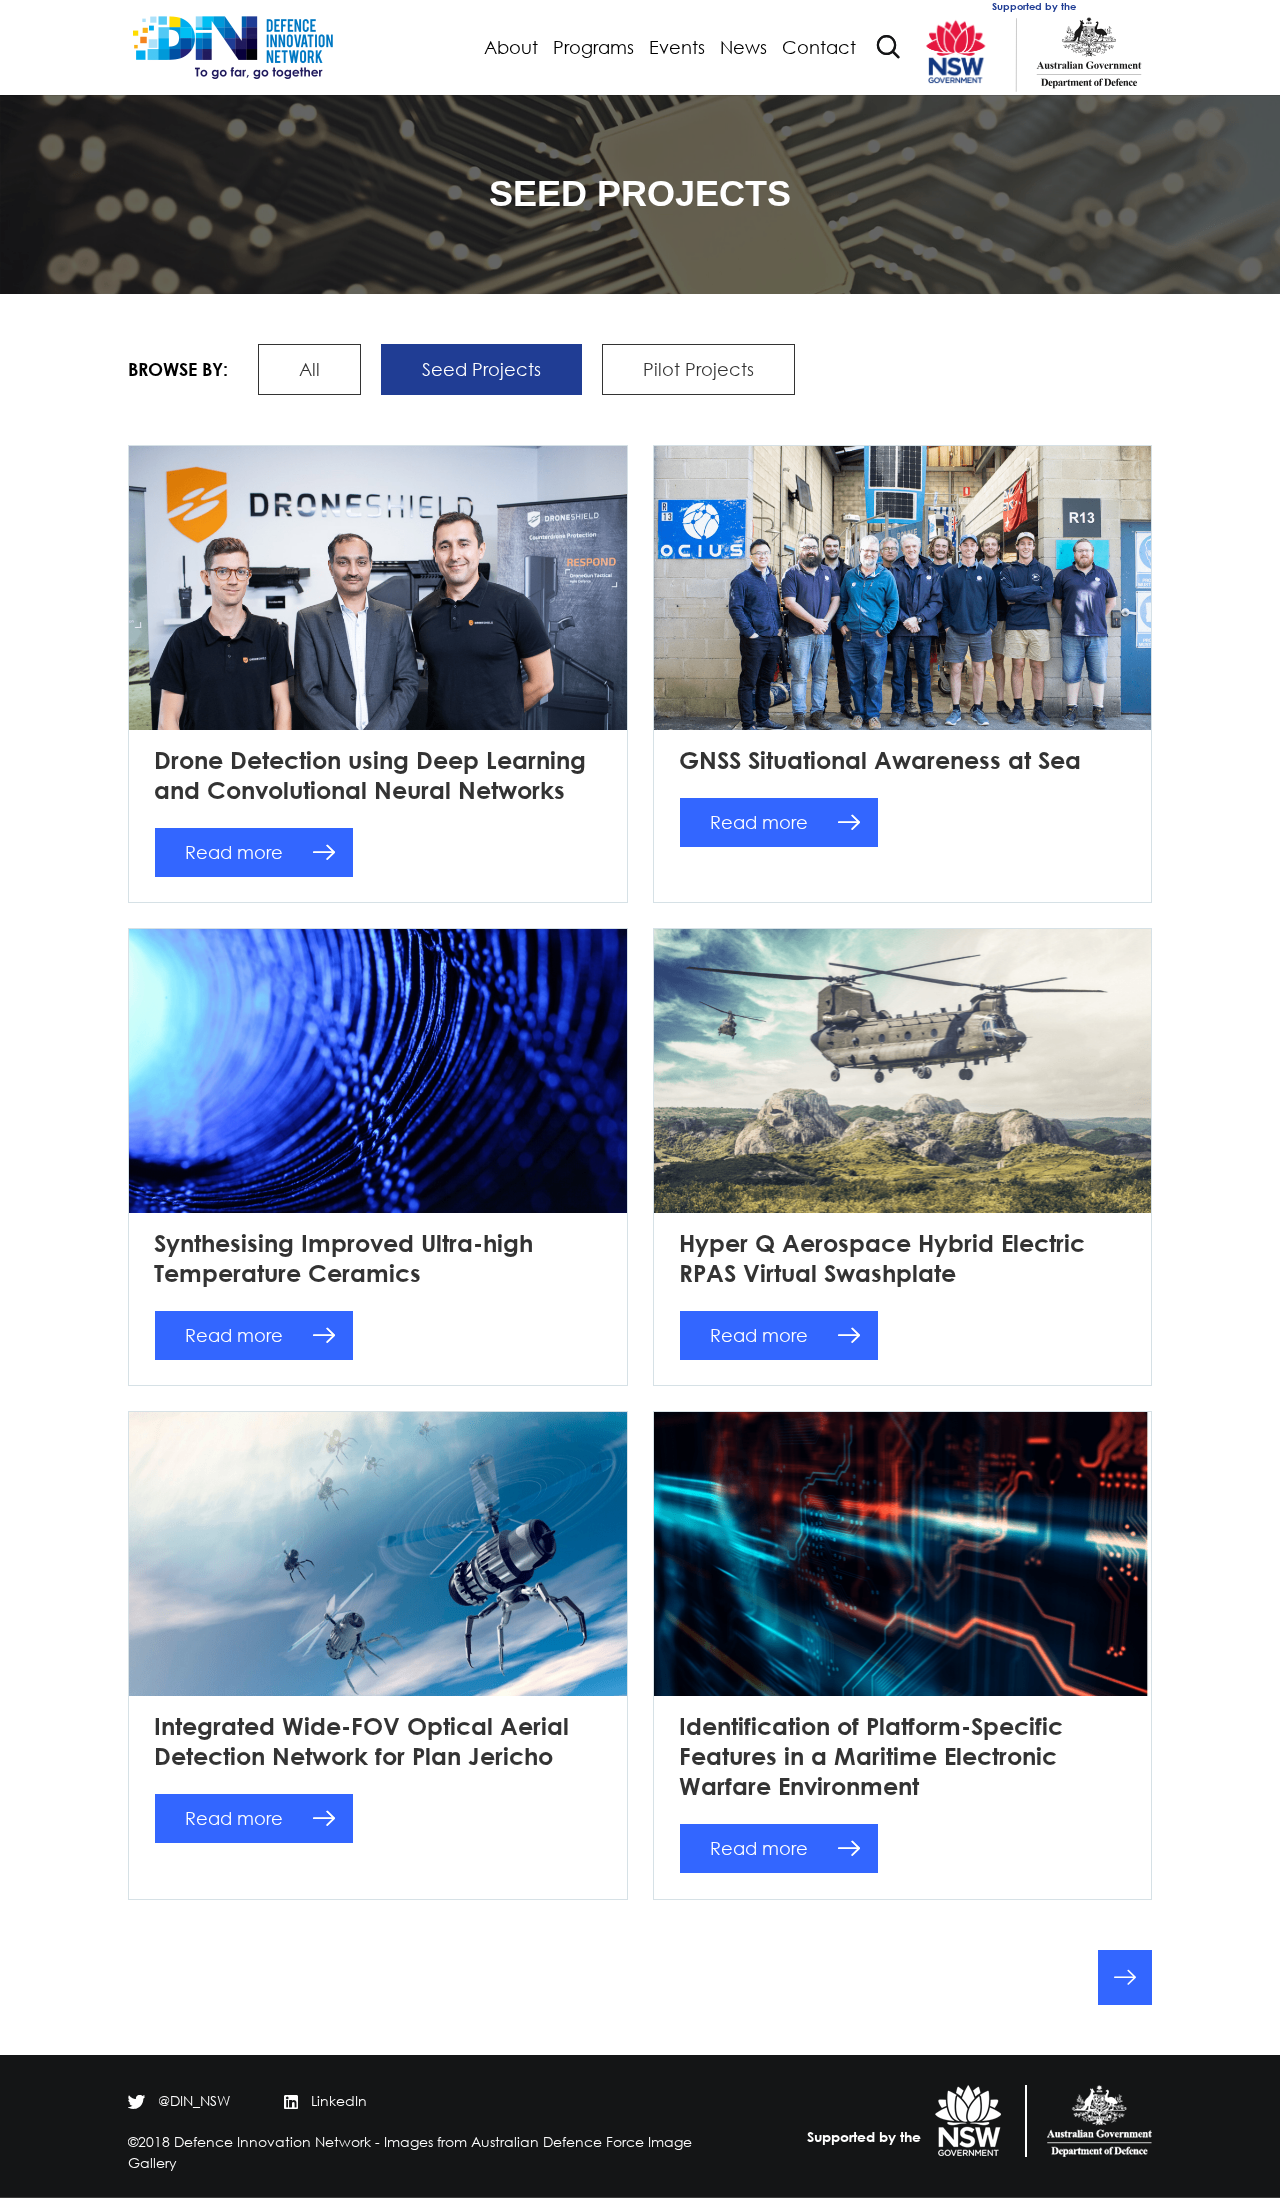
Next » (1125, 1977)
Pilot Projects (698, 369)
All (309, 369)
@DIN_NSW (194, 2100)
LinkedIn (339, 2100)
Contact (819, 48)
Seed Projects (481, 369)
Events (677, 48)
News (743, 48)
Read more (234, 852)
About (511, 48)
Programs (593, 48)
